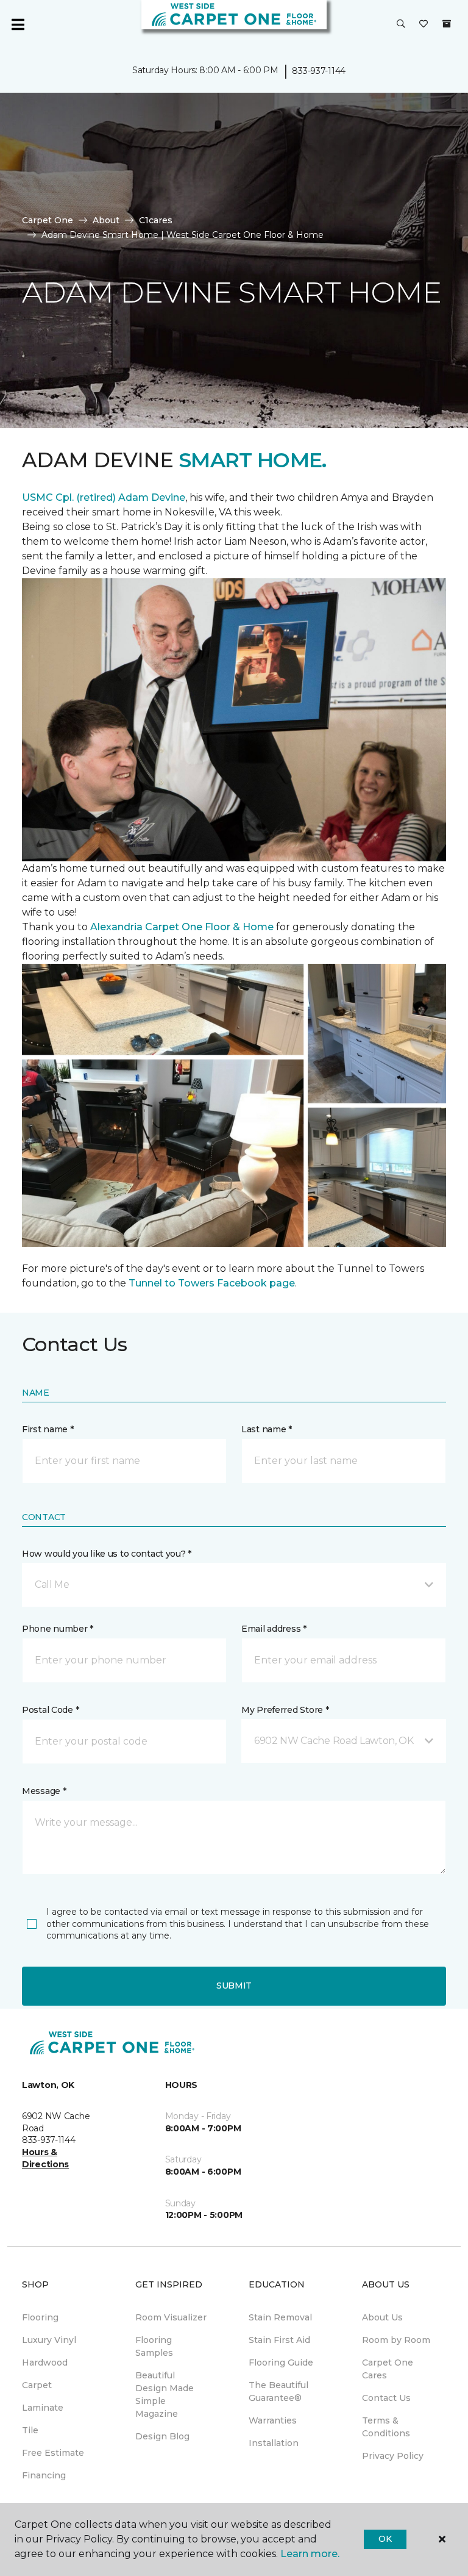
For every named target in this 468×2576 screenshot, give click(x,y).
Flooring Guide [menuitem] (281, 2363)
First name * (48, 1429)
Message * (44, 1791)
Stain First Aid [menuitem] (279, 2340)
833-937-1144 (319, 71)
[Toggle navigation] (18, 24)
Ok (385, 2539)
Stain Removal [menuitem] (280, 2317)
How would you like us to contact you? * (107, 1554)
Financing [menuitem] (44, 2475)
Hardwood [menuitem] (45, 2363)
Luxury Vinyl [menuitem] (49, 2340)
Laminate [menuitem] (43, 2408)
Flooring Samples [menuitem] (154, 2346)
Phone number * (58, 1629)
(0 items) (447, 24)
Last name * (267, 1429)
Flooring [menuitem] (40, 2317)
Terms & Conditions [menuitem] (386, 2427)
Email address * (274, 1629)
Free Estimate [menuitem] (53, 2453)
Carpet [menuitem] (37, 2385)
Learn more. (310, 2554)
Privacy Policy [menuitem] (393, 2456)
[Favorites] (424, 24)
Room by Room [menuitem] (396, 2340)
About (106, 220)
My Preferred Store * (285, 1710)
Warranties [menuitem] (273, 2420)
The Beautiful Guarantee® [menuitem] (278, 2391)
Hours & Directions (45, 2158)
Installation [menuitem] (274, 2443)
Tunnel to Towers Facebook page (212, 1283)
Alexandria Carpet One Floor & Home (182, 927)
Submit (234, 1986)
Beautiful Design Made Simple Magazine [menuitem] (165, 2395)
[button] (401, 24)
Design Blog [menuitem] (162, 2436)
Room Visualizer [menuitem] (171, 2317)
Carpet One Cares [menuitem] (388, 2369)
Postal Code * (50, 1710)
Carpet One (48, 220)
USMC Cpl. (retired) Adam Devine (104, 497)
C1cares (156, 220)
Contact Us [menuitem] (386, 2398)
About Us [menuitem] (382, 2317)
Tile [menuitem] (30, 2430)
